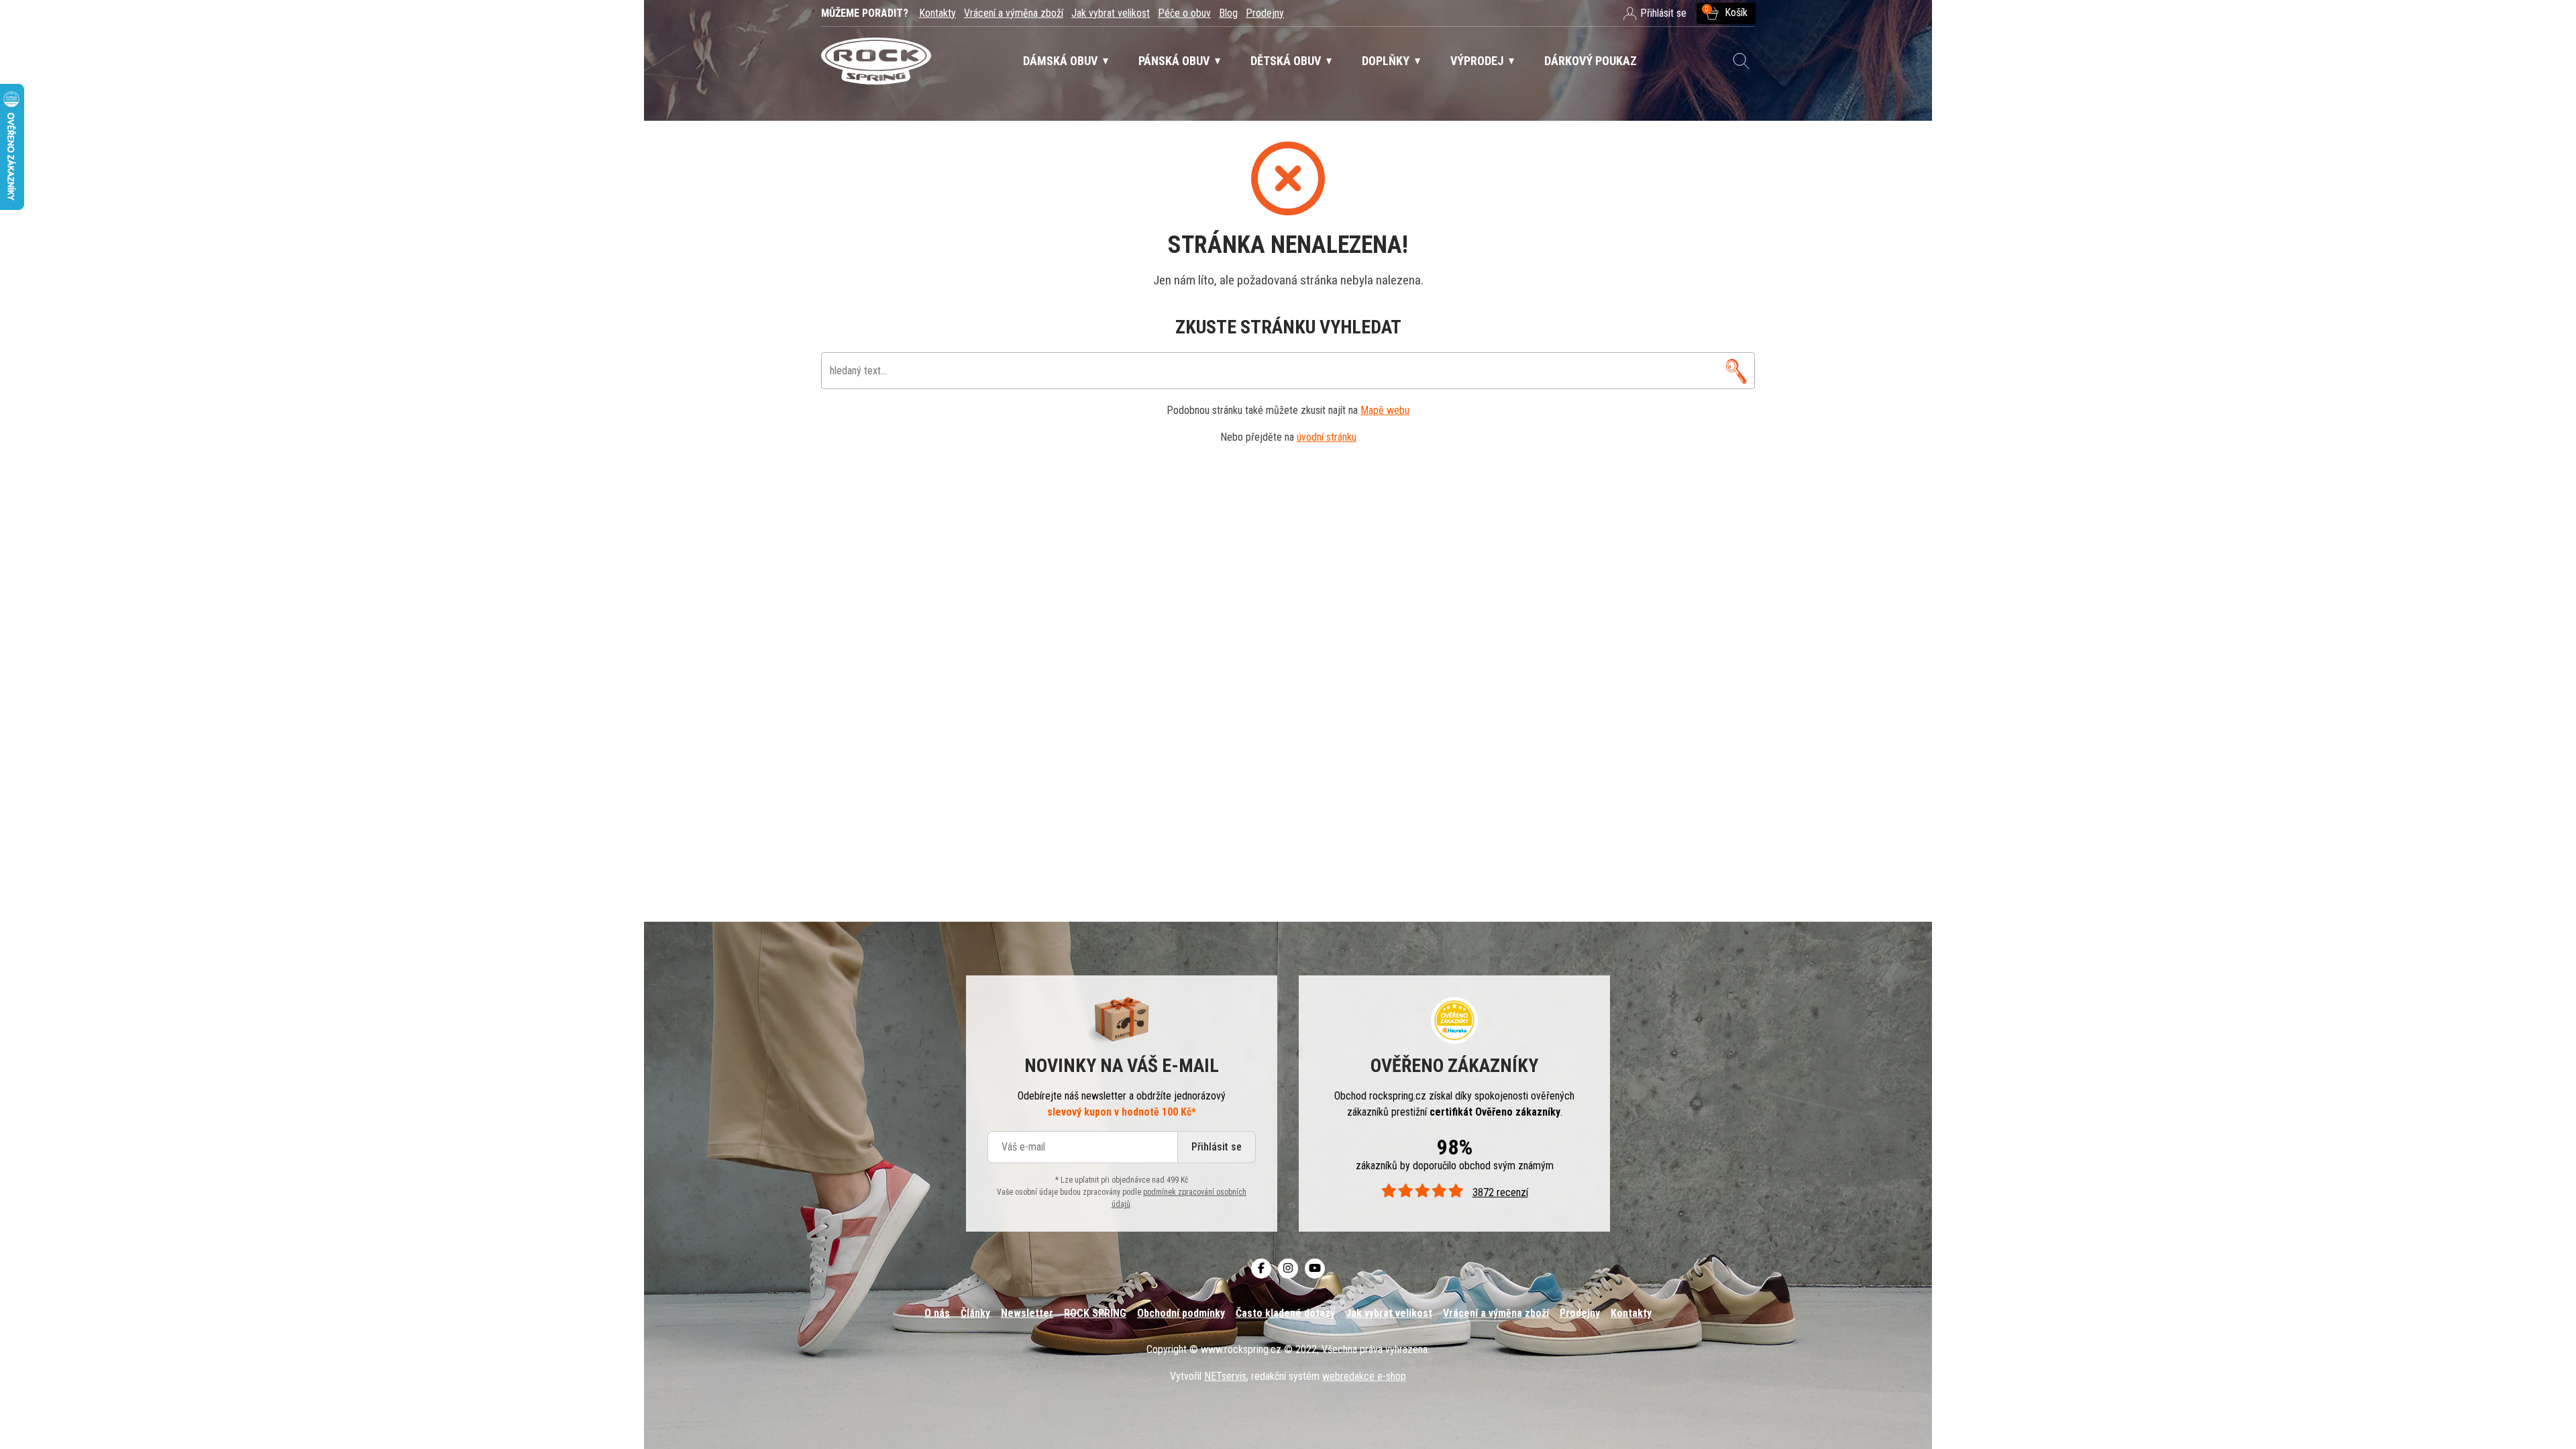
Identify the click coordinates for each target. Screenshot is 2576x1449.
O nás (937, 1313)
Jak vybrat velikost (1111, 13)
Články (975, 1313)
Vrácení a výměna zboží (1014, 13)
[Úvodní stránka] (876, 61)
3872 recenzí (1500, 1192)
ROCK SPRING (1095, 1313)
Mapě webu (1385, 410)
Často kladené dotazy (1285, 1313)
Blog (1228, 13)
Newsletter (1027, 1313)
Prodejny (1265, 13)
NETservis (1225, 1376)
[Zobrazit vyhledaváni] (1741, 61)
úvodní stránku (1327, 437)
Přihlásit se (1217, 1147)
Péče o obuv (1184, 13)
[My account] (1736, 371)
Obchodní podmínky (1181, 1313)
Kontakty (937, 13)
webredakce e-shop (1364, 1376)
